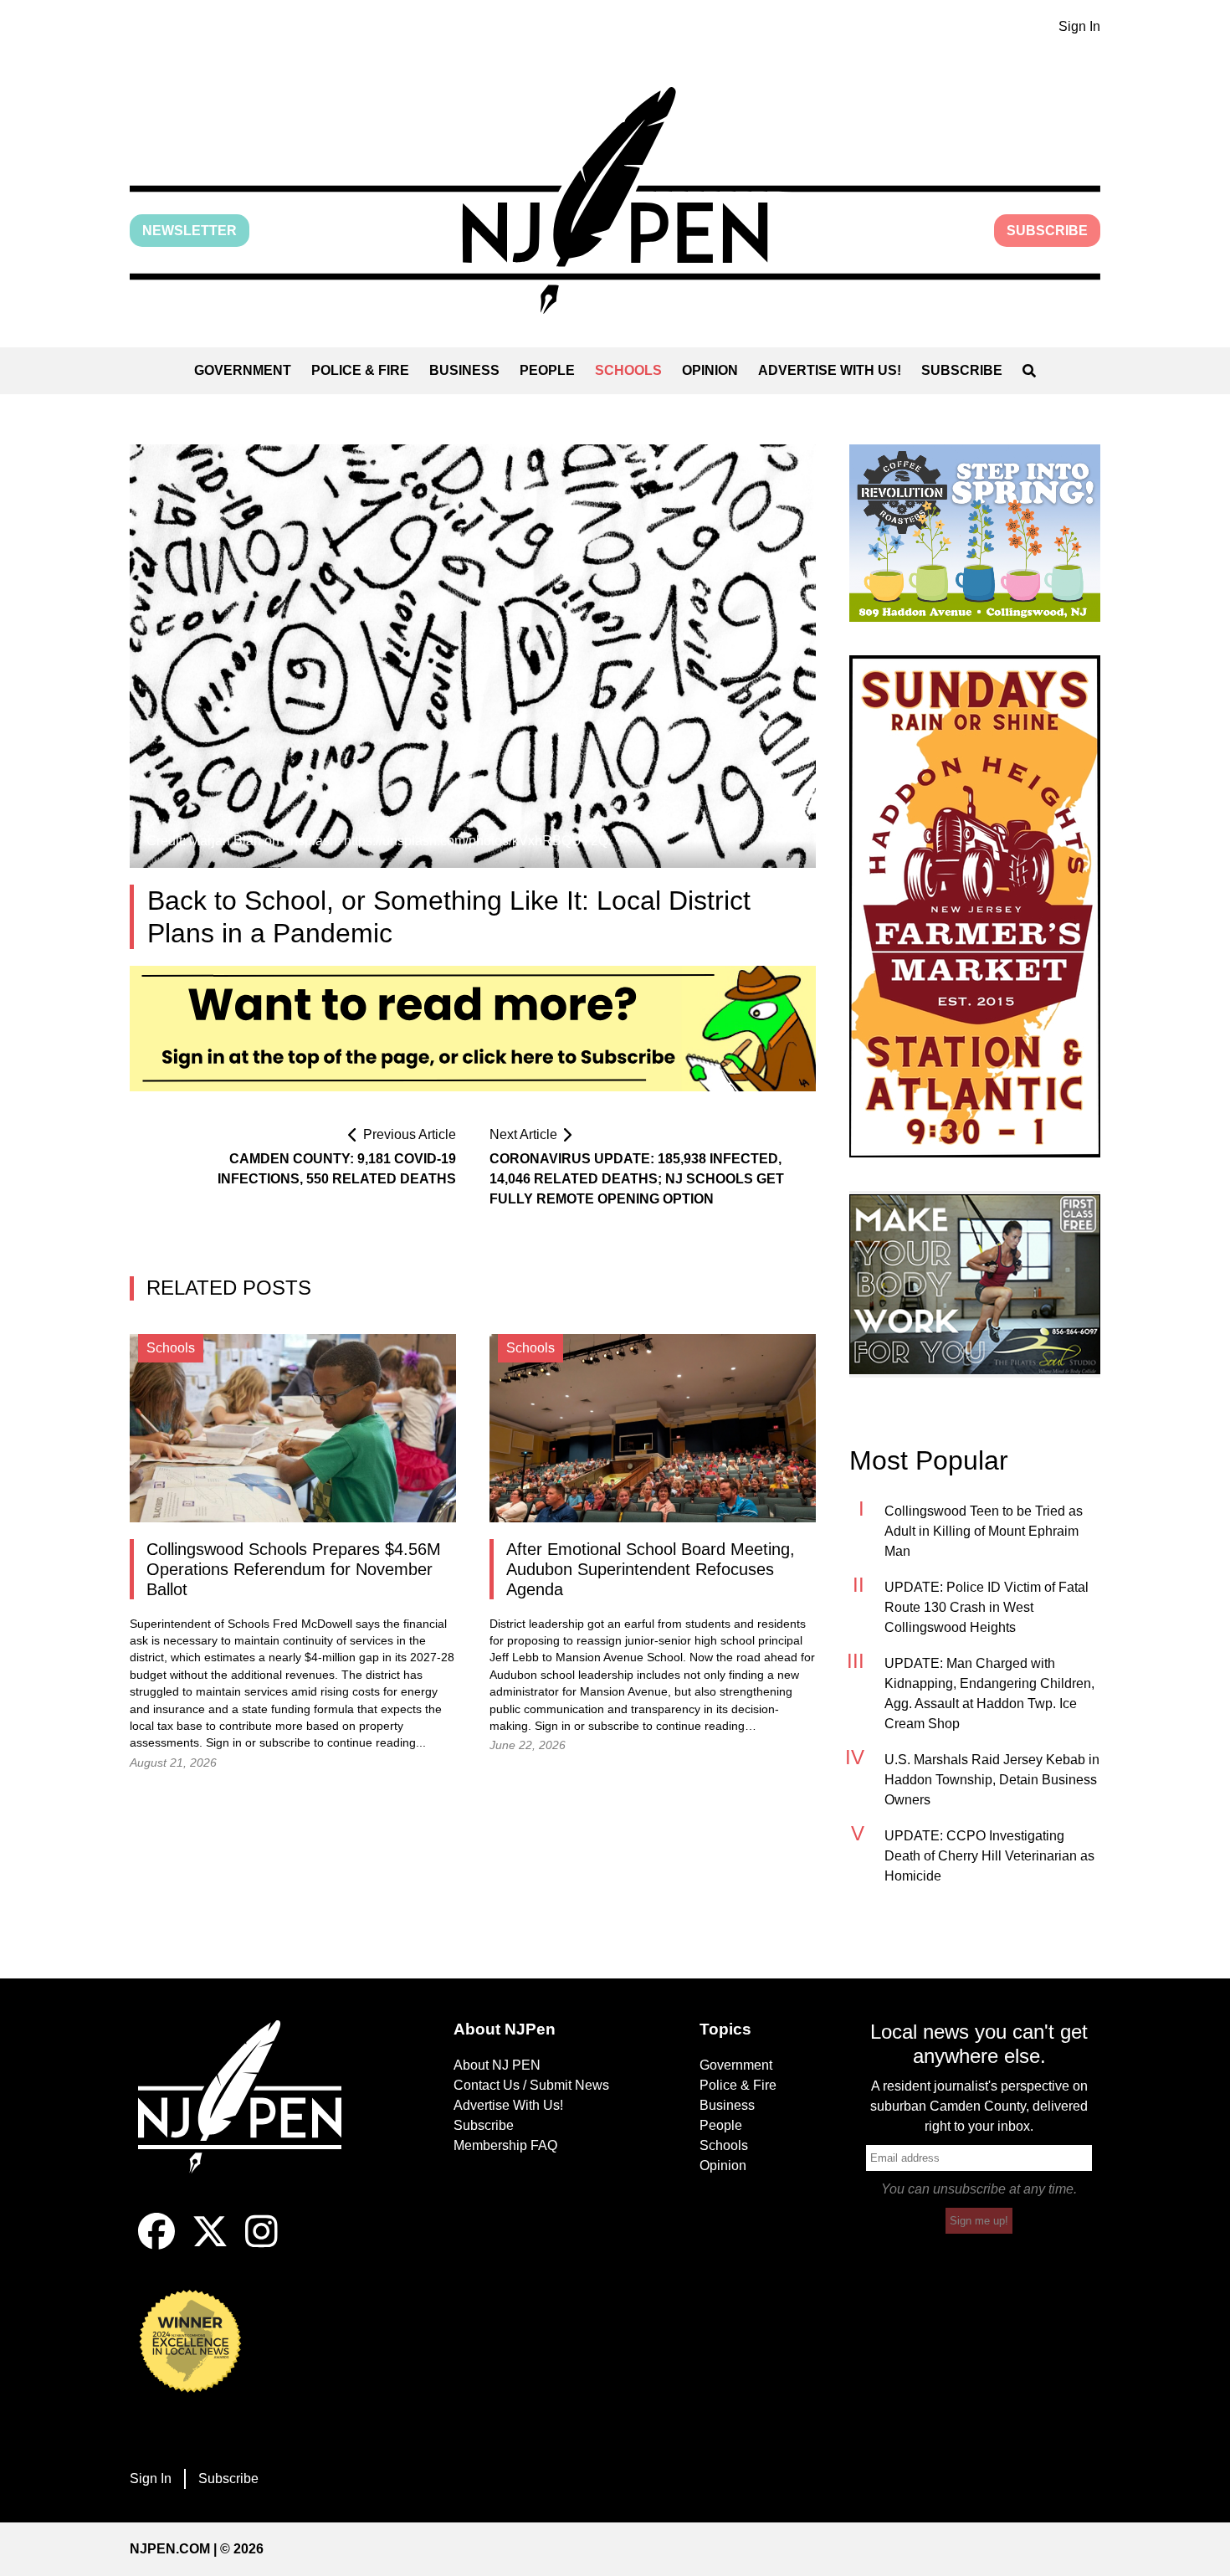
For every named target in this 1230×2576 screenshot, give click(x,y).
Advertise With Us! (830, 370)
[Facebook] (156, 2245)
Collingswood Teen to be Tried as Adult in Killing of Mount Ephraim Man (984, 1531)
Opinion (710, 370)
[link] (975, 533)
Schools (628, 370)
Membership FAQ (505, 2145)
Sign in (224, 1743)
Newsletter (190, 231)
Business (464, 370)
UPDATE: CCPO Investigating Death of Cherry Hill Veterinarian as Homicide (989, 1856)
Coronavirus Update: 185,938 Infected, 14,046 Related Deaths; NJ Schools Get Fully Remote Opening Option (637, 1179)
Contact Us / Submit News (531, 2085)
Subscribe (1047, 231)
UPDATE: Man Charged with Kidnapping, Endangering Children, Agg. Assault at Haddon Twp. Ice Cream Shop (989, 1693)
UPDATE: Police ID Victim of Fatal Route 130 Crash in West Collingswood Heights (987, 1607)
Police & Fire (360, 370)
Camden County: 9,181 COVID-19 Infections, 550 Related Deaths (337, 1169)
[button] (615, 200)
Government (243, 370)
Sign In (1079, 26)
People (547, 370)
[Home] (251, 2117)
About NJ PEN (497, 2065)
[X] (210, 2245)
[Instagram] (261, 2245)
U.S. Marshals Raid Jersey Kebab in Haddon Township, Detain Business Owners (992, 1780)
